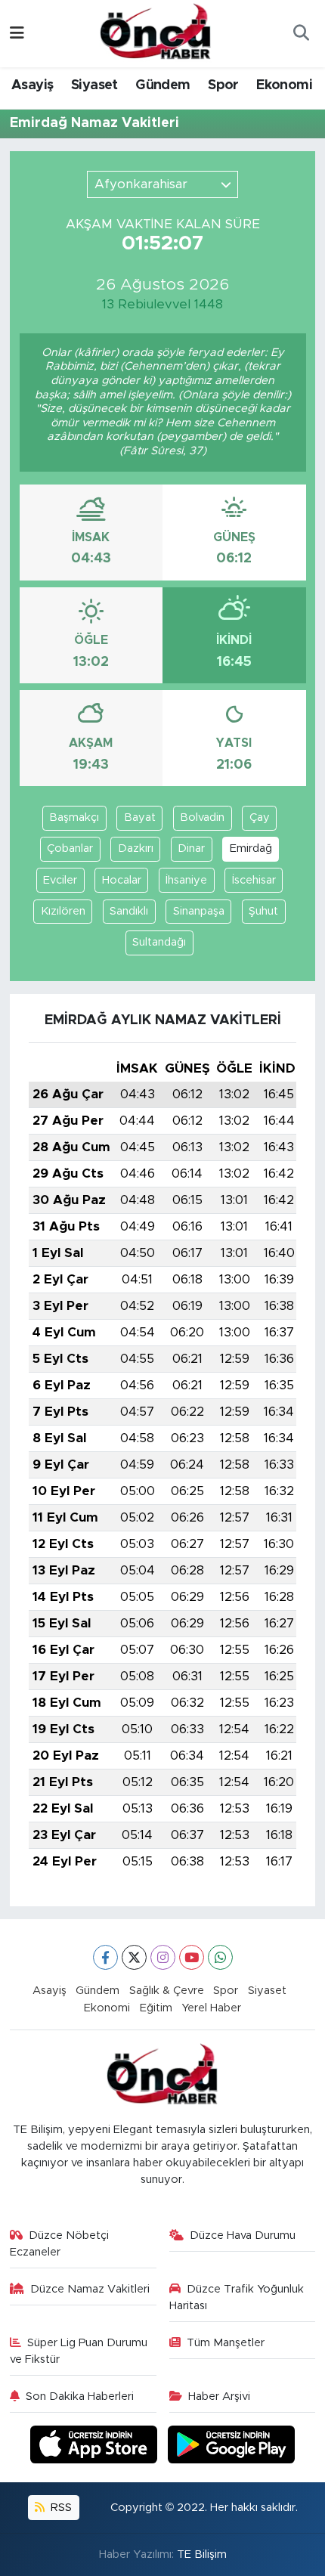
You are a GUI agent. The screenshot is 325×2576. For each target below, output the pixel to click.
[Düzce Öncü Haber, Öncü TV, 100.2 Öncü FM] (156, 33)
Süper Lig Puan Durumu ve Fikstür (79, 2351)
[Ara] (301, 34)
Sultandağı (159, 942)
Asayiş (32, 85)
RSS (60, 2508)
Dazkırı (136, 848)
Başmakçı (74, 817)
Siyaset (94, 85)
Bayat (140, 817)
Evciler (60, 880)
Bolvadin (202, 817)
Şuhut (263, 911)
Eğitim (156, 2008)
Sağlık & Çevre (167, 1991)
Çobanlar (70, 848)
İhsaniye (186, 880)
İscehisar (254, 880)
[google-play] (232, 2447)
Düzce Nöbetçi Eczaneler (60, 2244)
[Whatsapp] (220, 1957)
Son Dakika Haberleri (80, 2396)
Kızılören (63, 911)
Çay (260, 817)
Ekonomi (284, 85)
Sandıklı (129, 911)
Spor (223, 85)
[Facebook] (105, 1957)
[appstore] (96, 2447)
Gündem (162, 85)
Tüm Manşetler (226, 2343)
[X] (134, 1957)
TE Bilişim (202, 2554)
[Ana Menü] (17, 34)
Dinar (191, 848)
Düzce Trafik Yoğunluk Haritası (237, 2297)
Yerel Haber (211, 2008)
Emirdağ (251, 848)
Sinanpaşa (199, 911)
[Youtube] (192, 1957)
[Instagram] (163, 1957)
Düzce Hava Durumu (243, 2235)
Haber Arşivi (219, 2396)
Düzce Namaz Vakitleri (90, 2289)
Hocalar (122, 880)
